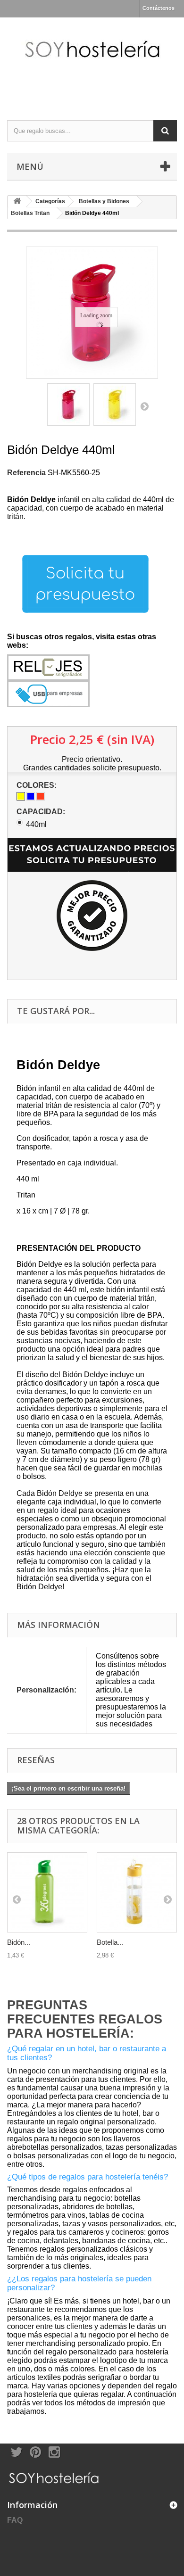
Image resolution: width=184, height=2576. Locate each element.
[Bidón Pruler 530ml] (47, 1892)
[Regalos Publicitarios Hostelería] (92, 61)
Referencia (26, 473)
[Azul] (31, 796)
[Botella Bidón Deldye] (68, 405)
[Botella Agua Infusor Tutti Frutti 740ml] (137, 1892)
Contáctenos (159, 8)
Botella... (110, 1942)
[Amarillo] (21, 796)
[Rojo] (41, 796)
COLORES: (38, 785)
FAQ (15, 2520)
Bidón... (19, 1942)
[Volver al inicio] (17, 202)
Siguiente (144, 406)
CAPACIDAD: (42, 812)
